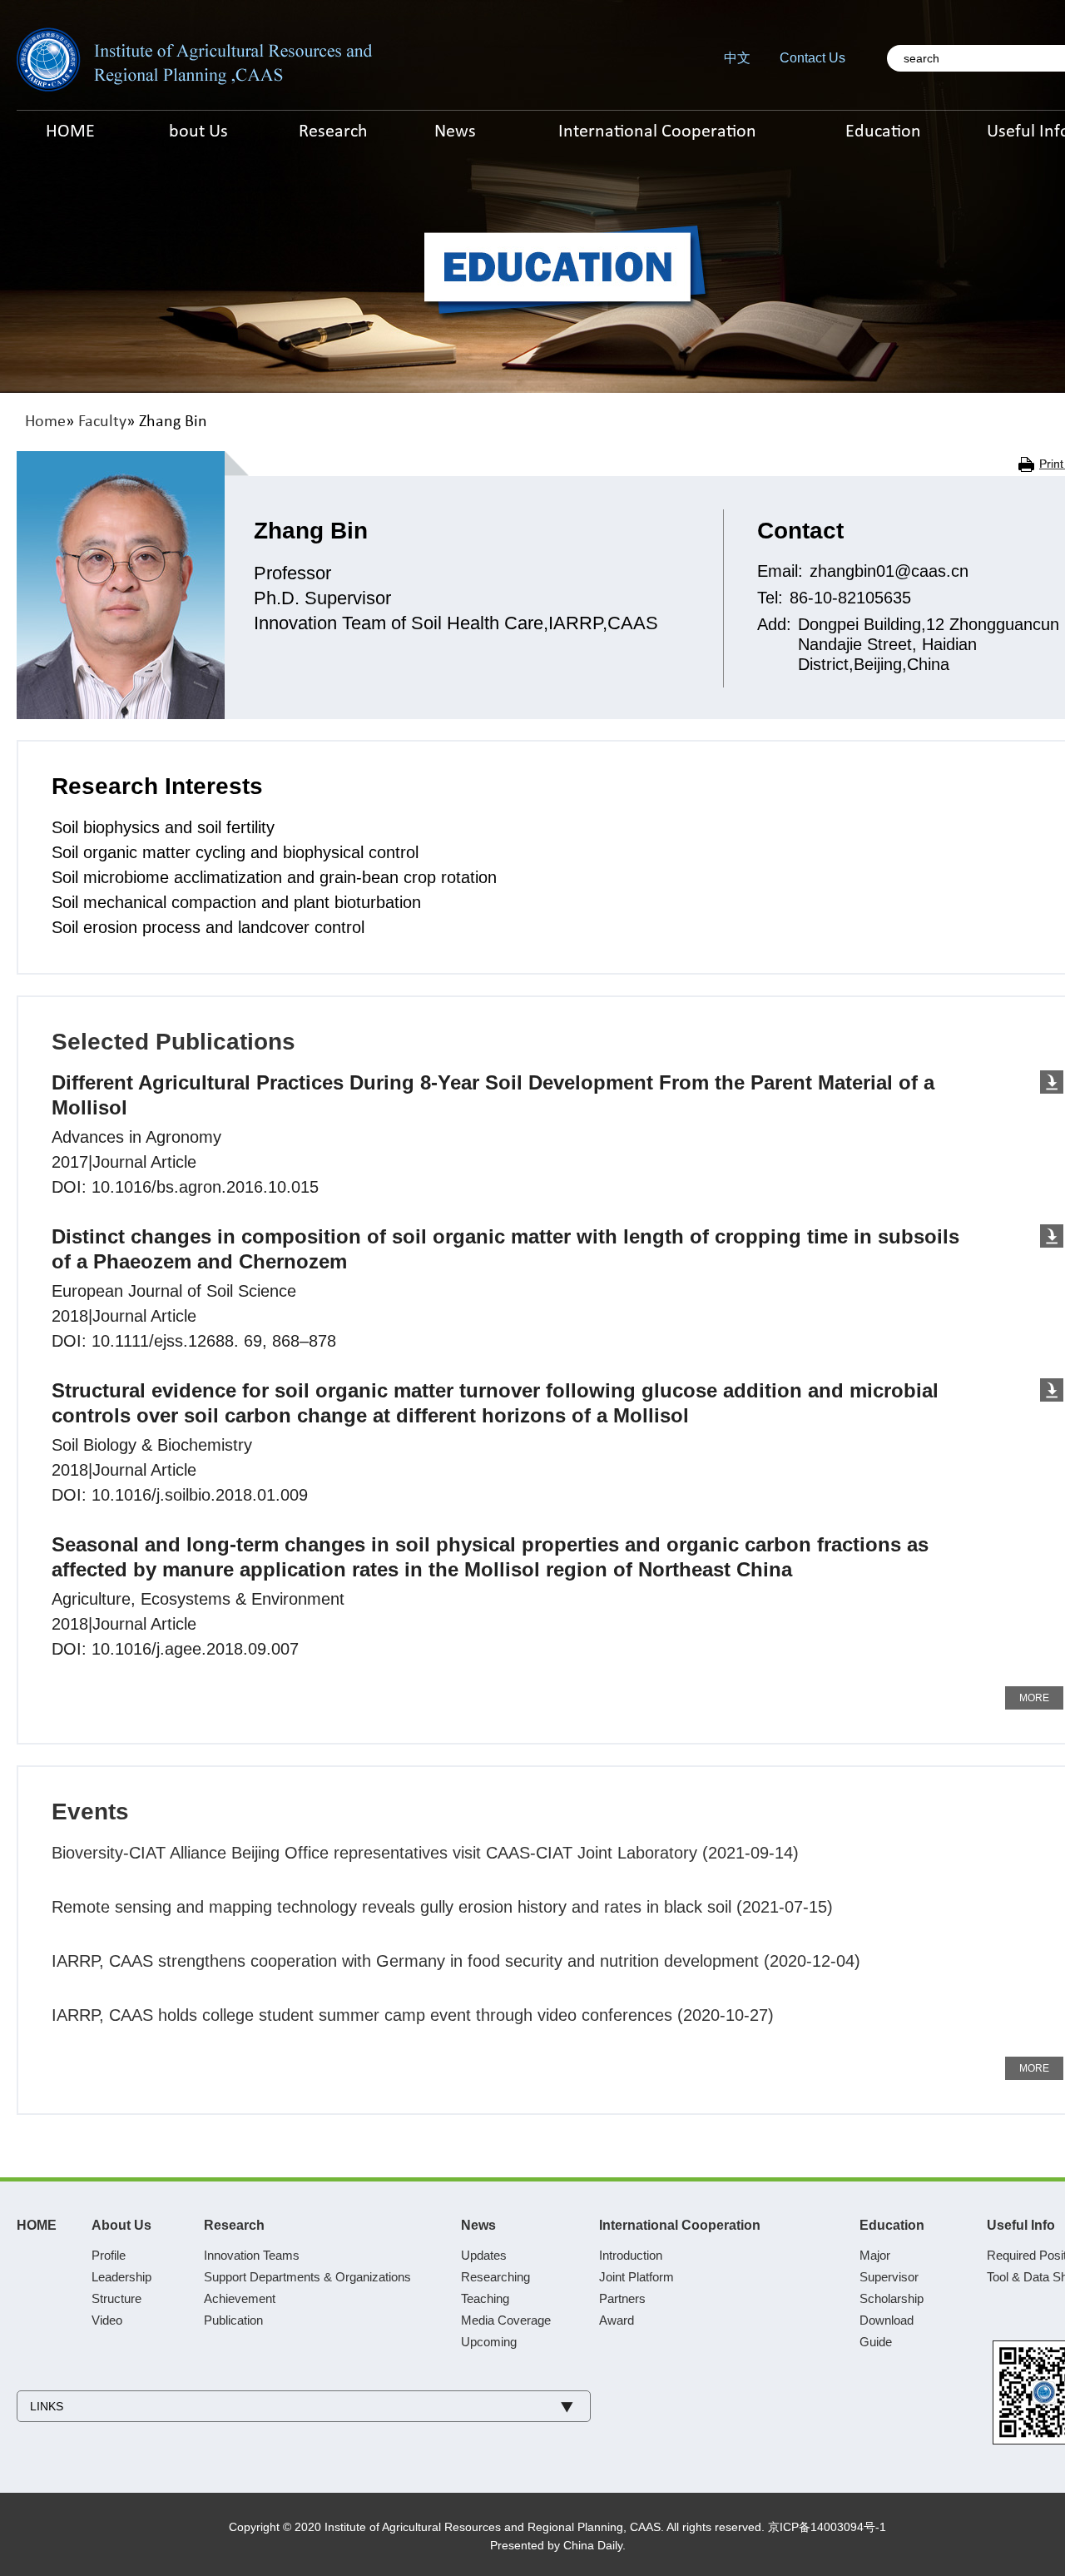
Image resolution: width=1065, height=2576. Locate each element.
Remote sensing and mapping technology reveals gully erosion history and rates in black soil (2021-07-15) (442, 1907)
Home (45, 422)
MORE (1034, 1698)
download (1052, 1082)
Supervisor (889, 2277)
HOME (37, 2225)
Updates (484, 2255)
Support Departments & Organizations (307, 2277)
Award (617, 2320)
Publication (233, 2320)
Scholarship (892, 2298)
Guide (876, 2342)
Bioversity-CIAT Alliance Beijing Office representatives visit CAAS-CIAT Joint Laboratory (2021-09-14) (425, 1853)
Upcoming (489, 2342)
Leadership (121, 2277)
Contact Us (812, 58)
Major (875, 2255)
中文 (737, 58)
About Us (121, 2225)
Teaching (485, 2298)
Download (887, 2320)
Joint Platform (637, 2277)
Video (107, 2320)
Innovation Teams (252, 2255)
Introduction (631, 2255)
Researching (495, 2277)
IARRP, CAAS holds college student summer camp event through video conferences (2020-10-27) (413, 2015)
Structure (116, 2298)
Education (892, 2225)
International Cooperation (680, 2225)
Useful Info (1021, 2225)
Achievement (240, 2298)
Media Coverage (506, 2320)
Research (234, 2225)
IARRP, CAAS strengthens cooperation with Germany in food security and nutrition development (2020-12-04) (456, 1961)
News (478, 2225)
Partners (622, 2298)
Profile (109, 2255)
